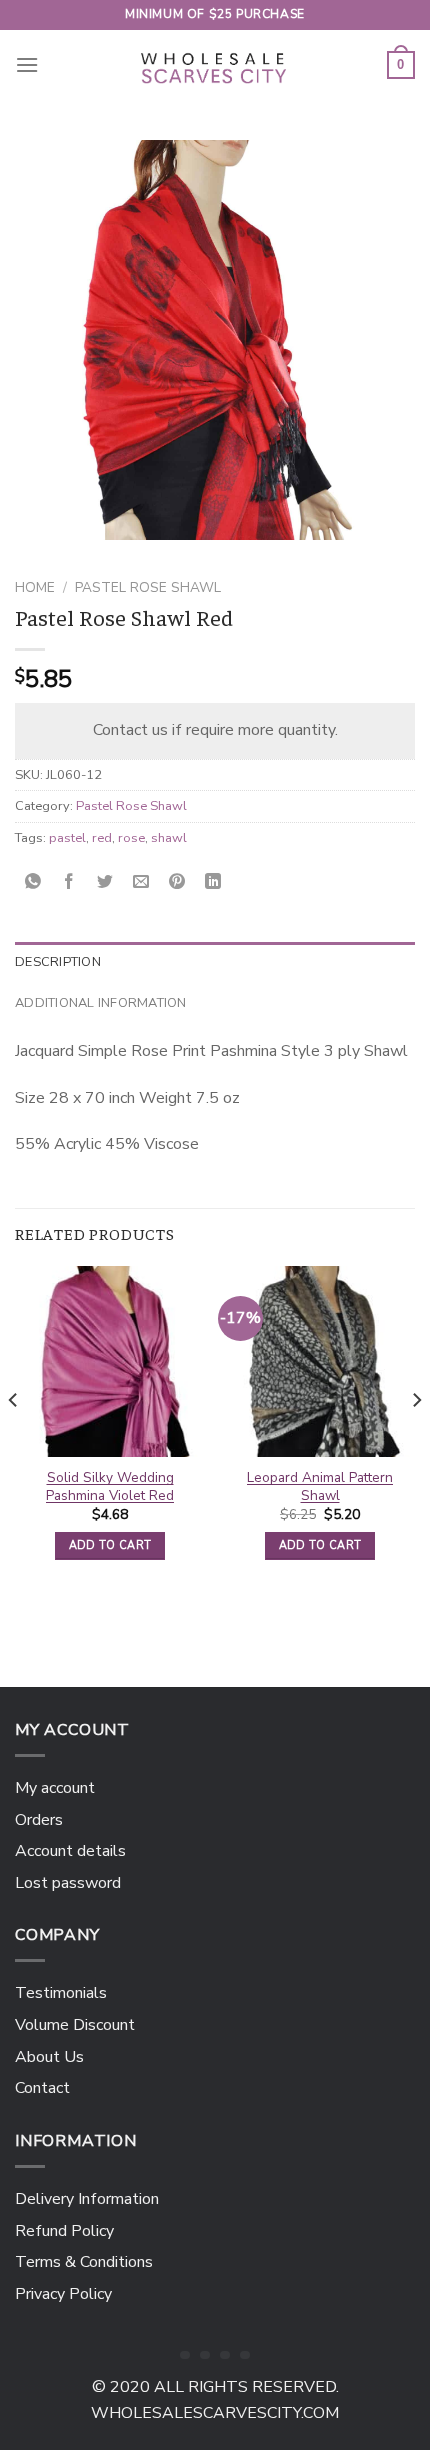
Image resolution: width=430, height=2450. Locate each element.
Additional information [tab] (101, 1003)
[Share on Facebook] (69, 882)
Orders (39, 1820)
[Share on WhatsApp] (33, 882)
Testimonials (61, 1993)
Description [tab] (58, 962)
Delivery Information (87, 2199)
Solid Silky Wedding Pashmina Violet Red (110, 1486)
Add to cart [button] (110, 1545)
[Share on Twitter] (105, 882)
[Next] (416, 1439)
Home (35, 587)
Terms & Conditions (84, 2262)
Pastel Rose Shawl (148, 587)
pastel (67, 838)
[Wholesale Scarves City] (215, 65)
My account (55, 1788)
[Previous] (14, 1439)
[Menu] (27, 64)
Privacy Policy (63, 2294)
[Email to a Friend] (141, 882)
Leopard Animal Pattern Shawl (320, 1486)
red (102, 838)
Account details (70, 1851)
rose (131, 838)
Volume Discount (75, 2025)
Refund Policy (64, 2231)
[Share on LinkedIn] (213, 882)
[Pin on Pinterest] (177, 882)
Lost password (68, 1883)
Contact (42, 2088)
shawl (169, 838)
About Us (49, 2057)
